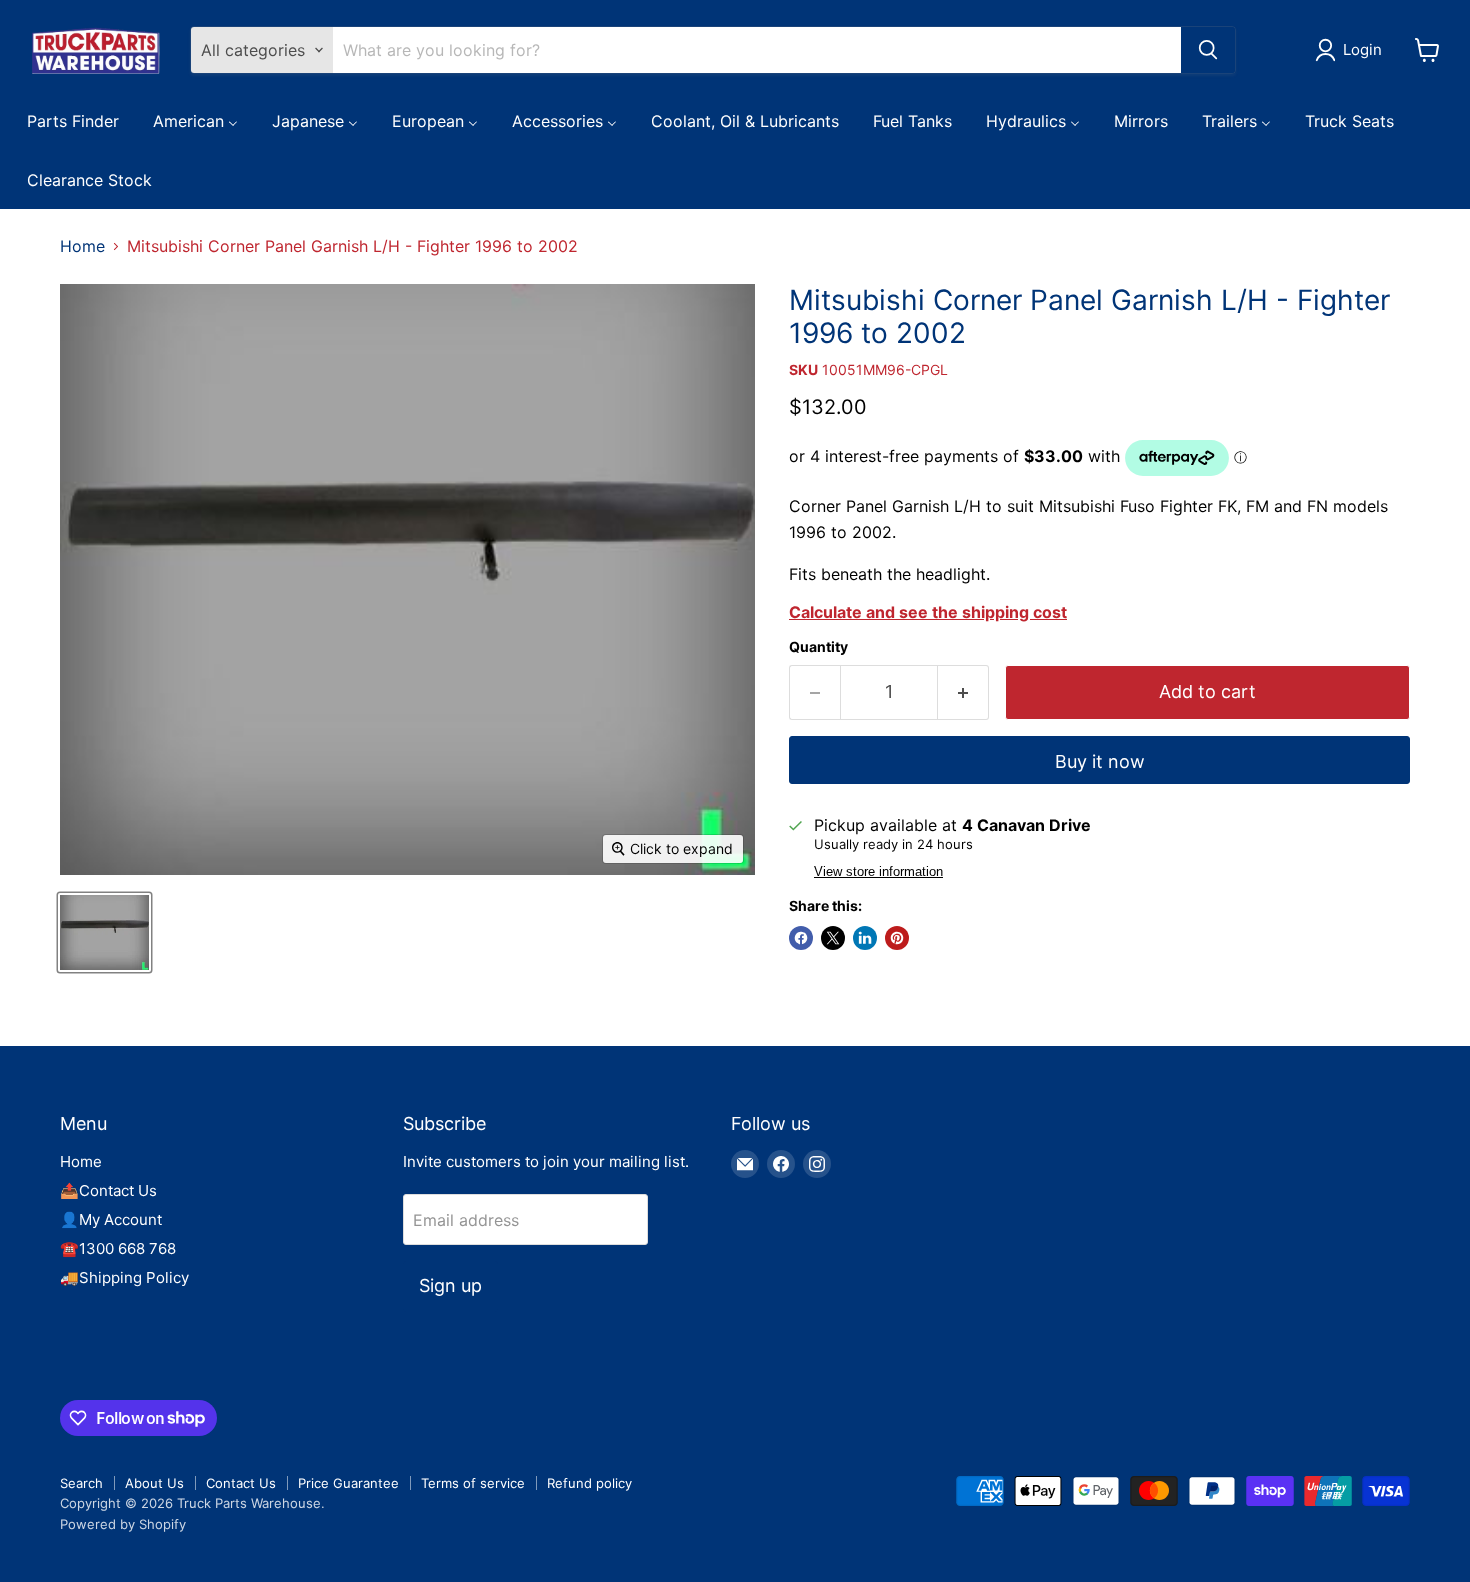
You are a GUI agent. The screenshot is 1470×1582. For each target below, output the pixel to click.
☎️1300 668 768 (118, 1248)
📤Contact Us (108, 1190)
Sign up (450, 1285)
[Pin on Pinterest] (897, 938)
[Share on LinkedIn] (865, 938)
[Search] (1208, 50)
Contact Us (241, 1483)
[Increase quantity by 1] (963, 692)
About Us (154, 1483)
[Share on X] (833, 938)
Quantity (818, 647)
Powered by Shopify (123, 1524)
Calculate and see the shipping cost (928, 612)
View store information (878, 872)
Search (81, 1483)
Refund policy (589, 1483)
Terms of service (473, 1483)
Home (82, 246)
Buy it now (1100, 761)
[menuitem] (73, 120)
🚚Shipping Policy (124, 1277)
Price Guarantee (348, 1483)
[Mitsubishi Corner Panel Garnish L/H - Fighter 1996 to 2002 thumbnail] (104, 932)
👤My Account (111, 1219)
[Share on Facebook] (801, 938)
